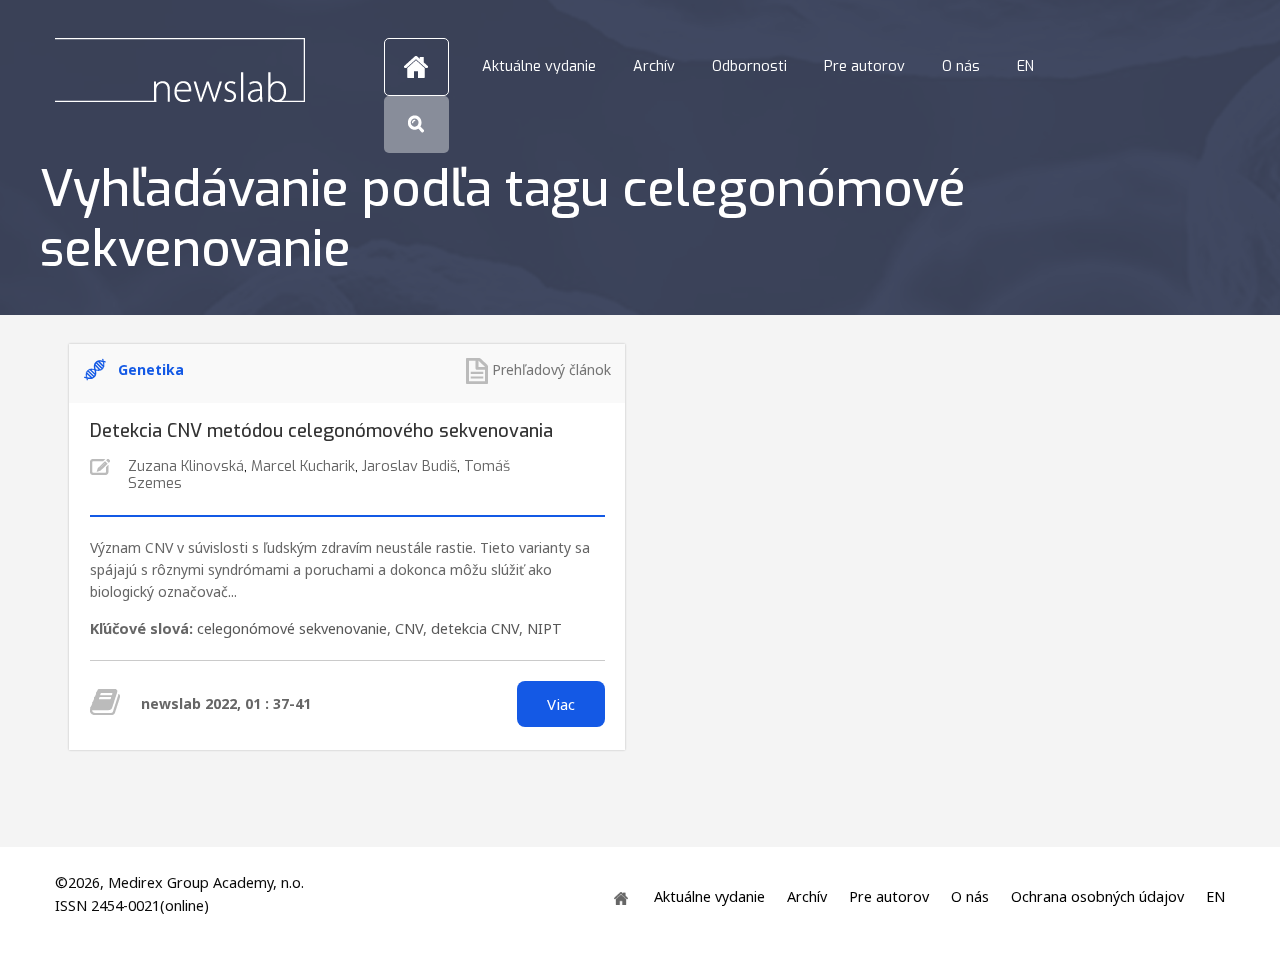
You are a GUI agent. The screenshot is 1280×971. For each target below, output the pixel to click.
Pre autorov (864, 66)
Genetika (151, 369)
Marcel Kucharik (303, 466)
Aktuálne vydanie (539, 66)
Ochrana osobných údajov (1097, 896)
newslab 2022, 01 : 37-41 (226, 703)
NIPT (544, 628)
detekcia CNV (475, 628)
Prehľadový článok (551, 369)
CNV (409, 628)
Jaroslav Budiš (409, 466)
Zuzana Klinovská (186, 466)
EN (1025, 66)
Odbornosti (749, 66)
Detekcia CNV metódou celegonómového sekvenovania (321, 431)
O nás (961, 66)
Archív (654, 66)
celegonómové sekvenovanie (292, 628)
